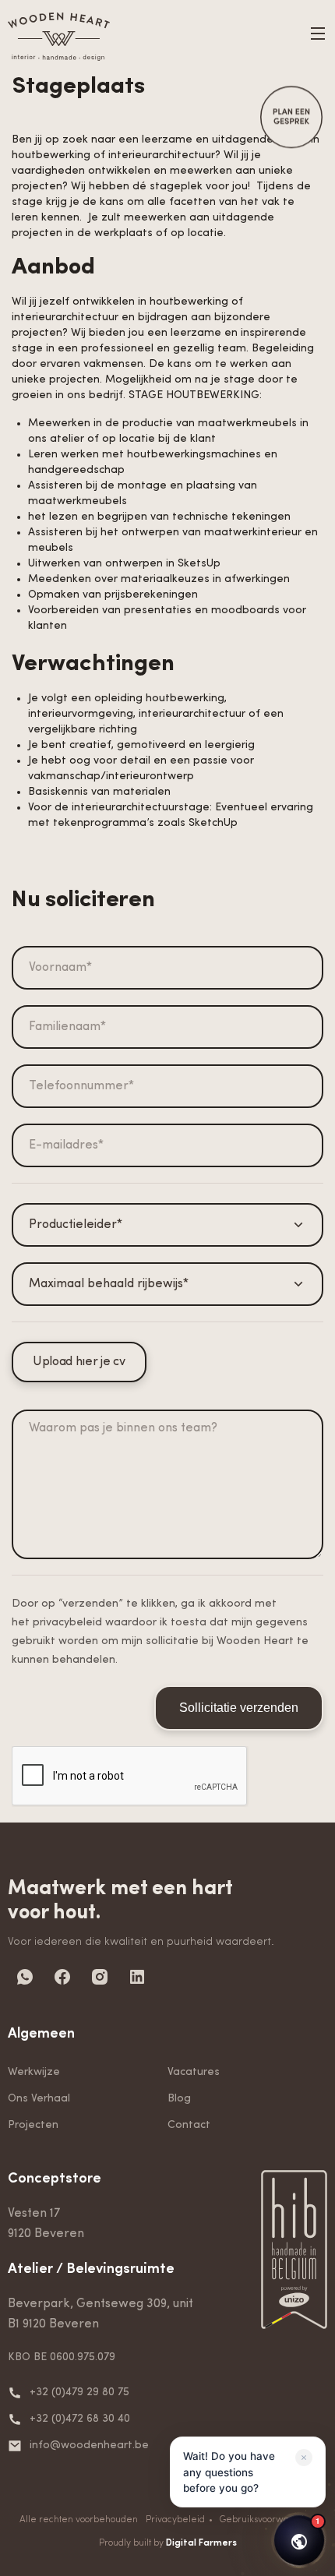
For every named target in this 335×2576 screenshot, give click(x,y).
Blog (179, 2099)
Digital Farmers (201, 2543)
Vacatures (194, 2072)
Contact (189, 2125)
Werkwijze (34, 2072)
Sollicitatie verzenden (239, 1708)
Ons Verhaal (39, 2099)
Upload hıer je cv (79, 1362)
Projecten (33, 2125)
